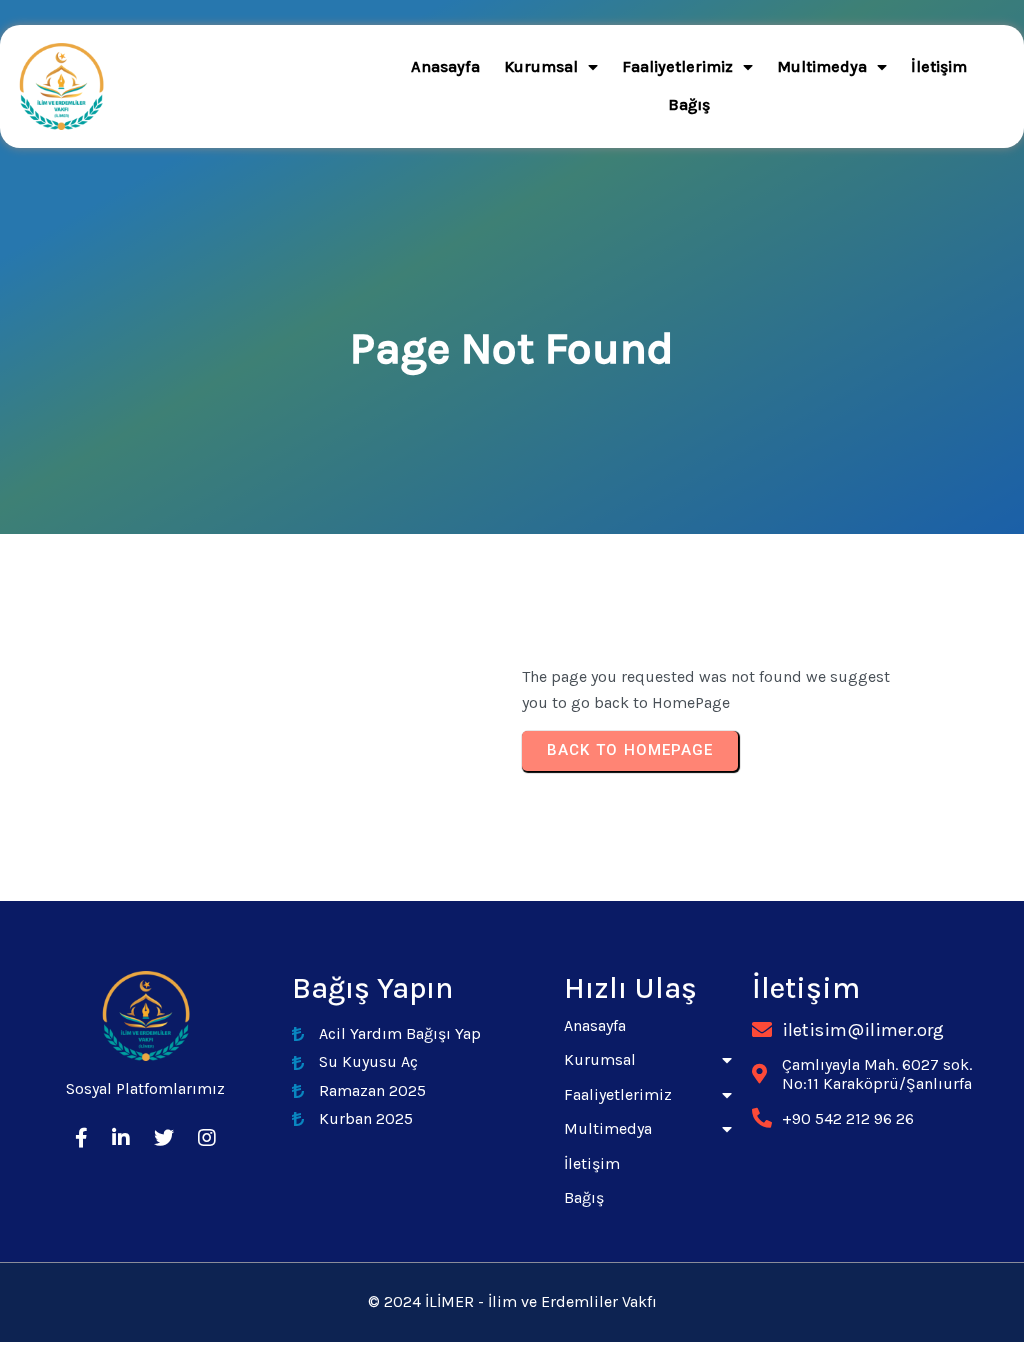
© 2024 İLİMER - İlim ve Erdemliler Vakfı (512, 1301)
